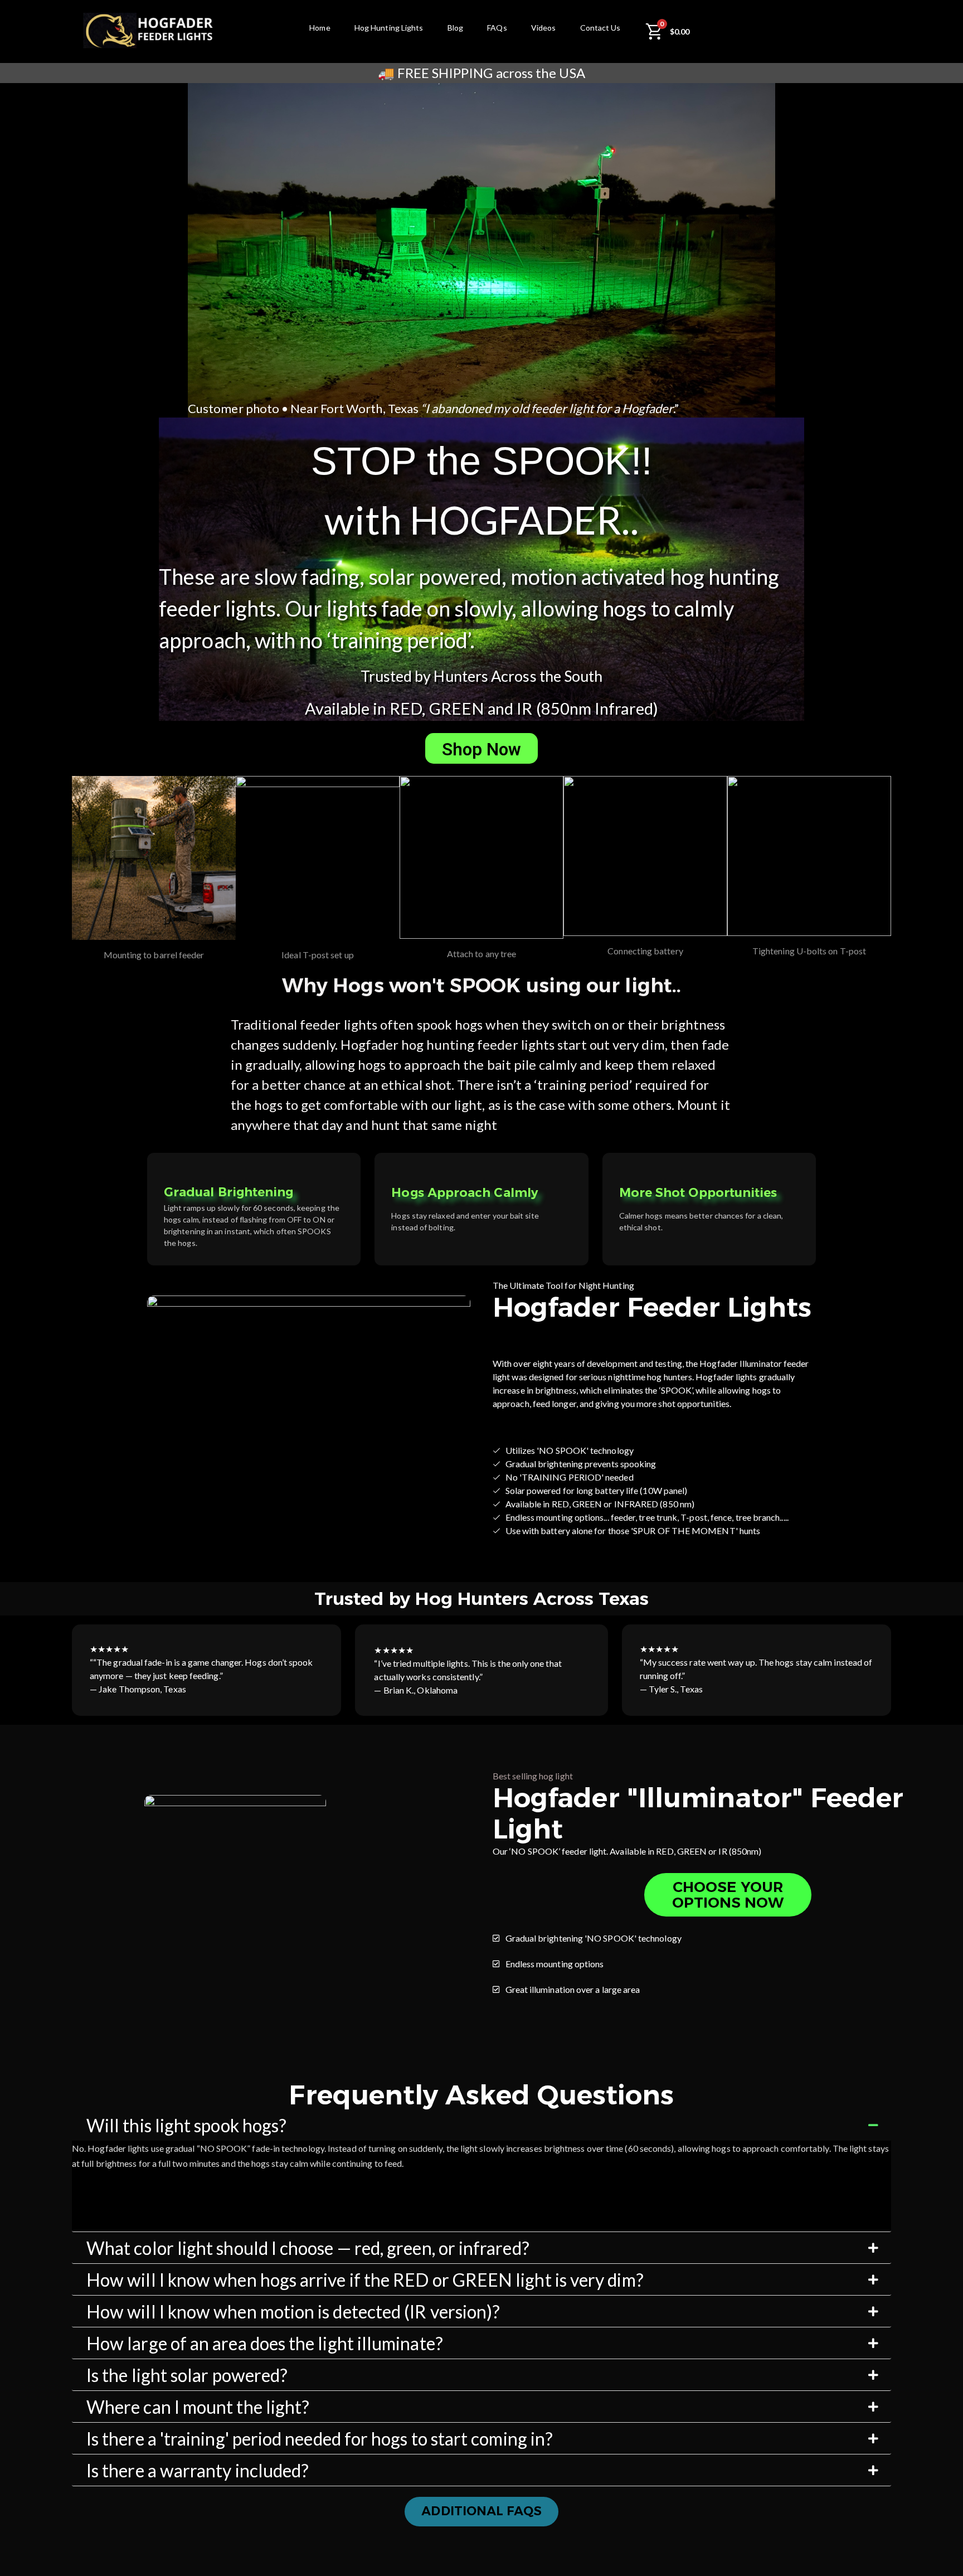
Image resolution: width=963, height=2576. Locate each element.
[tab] (481, 2126)
